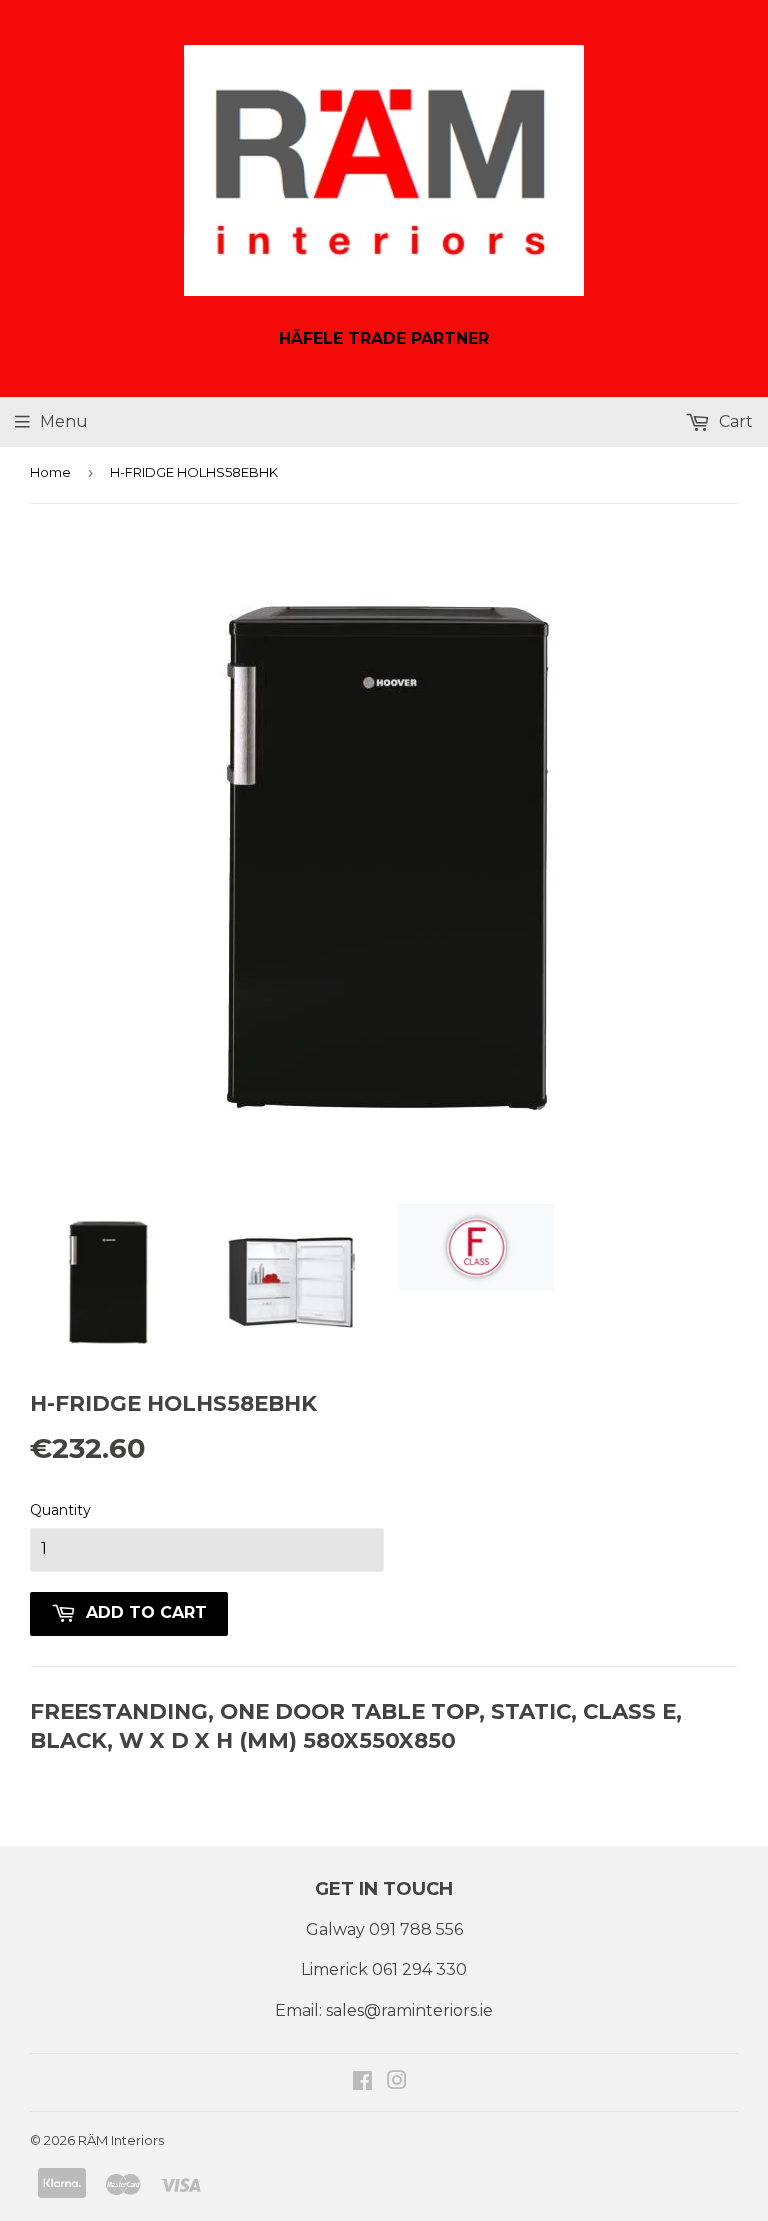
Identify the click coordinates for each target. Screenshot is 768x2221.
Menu (64, 421)
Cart (734, 421)
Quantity (60, 1510)
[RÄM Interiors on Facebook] (362, 2082)
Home (50, 472)
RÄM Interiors (121, 2140)
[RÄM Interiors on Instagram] (397, 2082)
